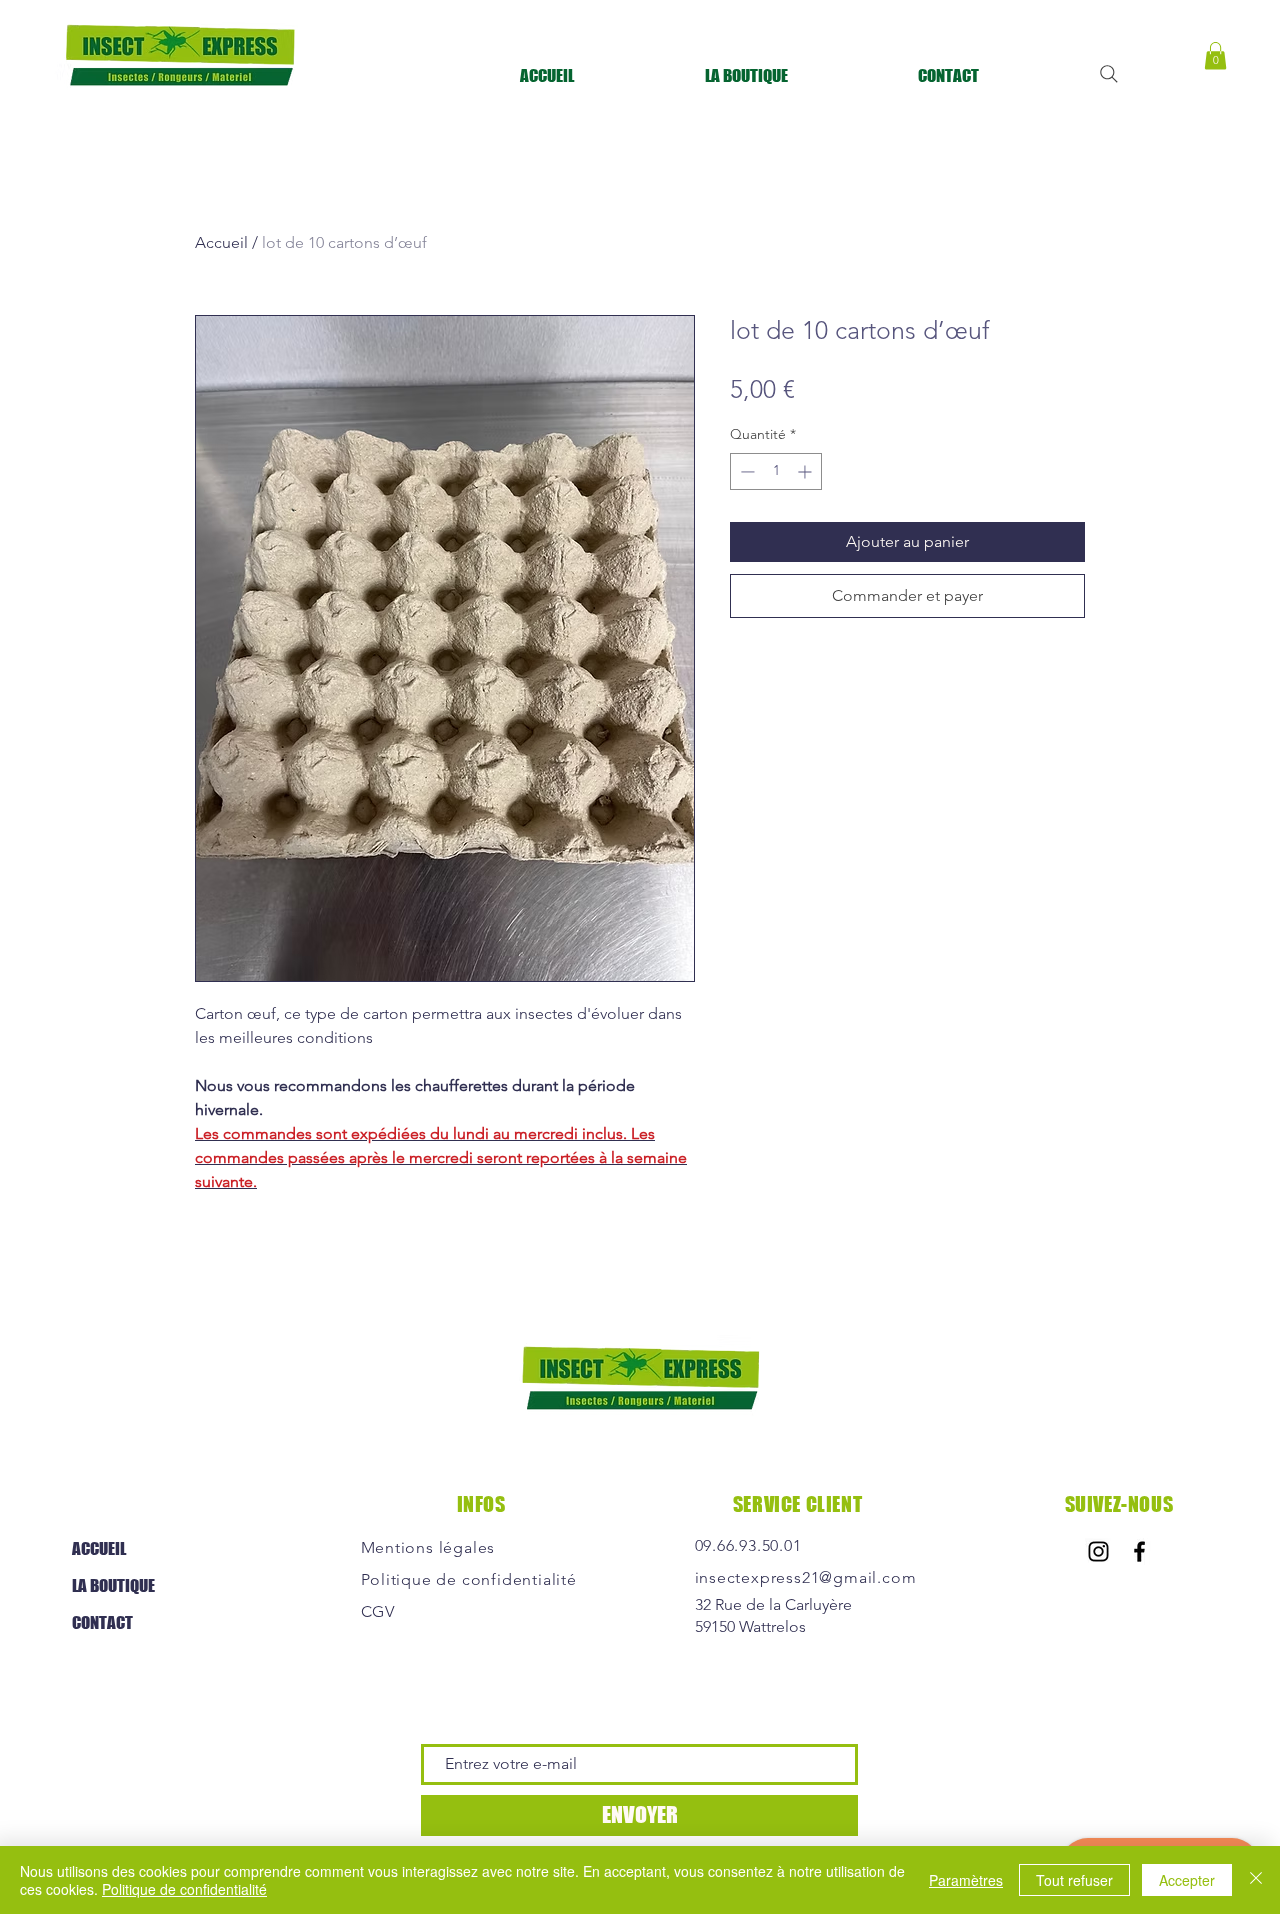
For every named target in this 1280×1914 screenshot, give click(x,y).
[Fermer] (1256, 1880)
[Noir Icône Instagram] (1098, 1551)
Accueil (221, 242)
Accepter (1187, 1880)
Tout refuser (1074, 1880)
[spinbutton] (776, 471)
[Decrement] (745, 471)
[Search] (1109, 74)
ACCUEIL (99, 1548)
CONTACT (102, 1622)
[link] (1215, 55)
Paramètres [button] (966, 1880)
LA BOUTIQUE (113, 1585)
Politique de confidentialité (184, 1889)
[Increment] (806, 471)
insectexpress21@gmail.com (806, 1577)
